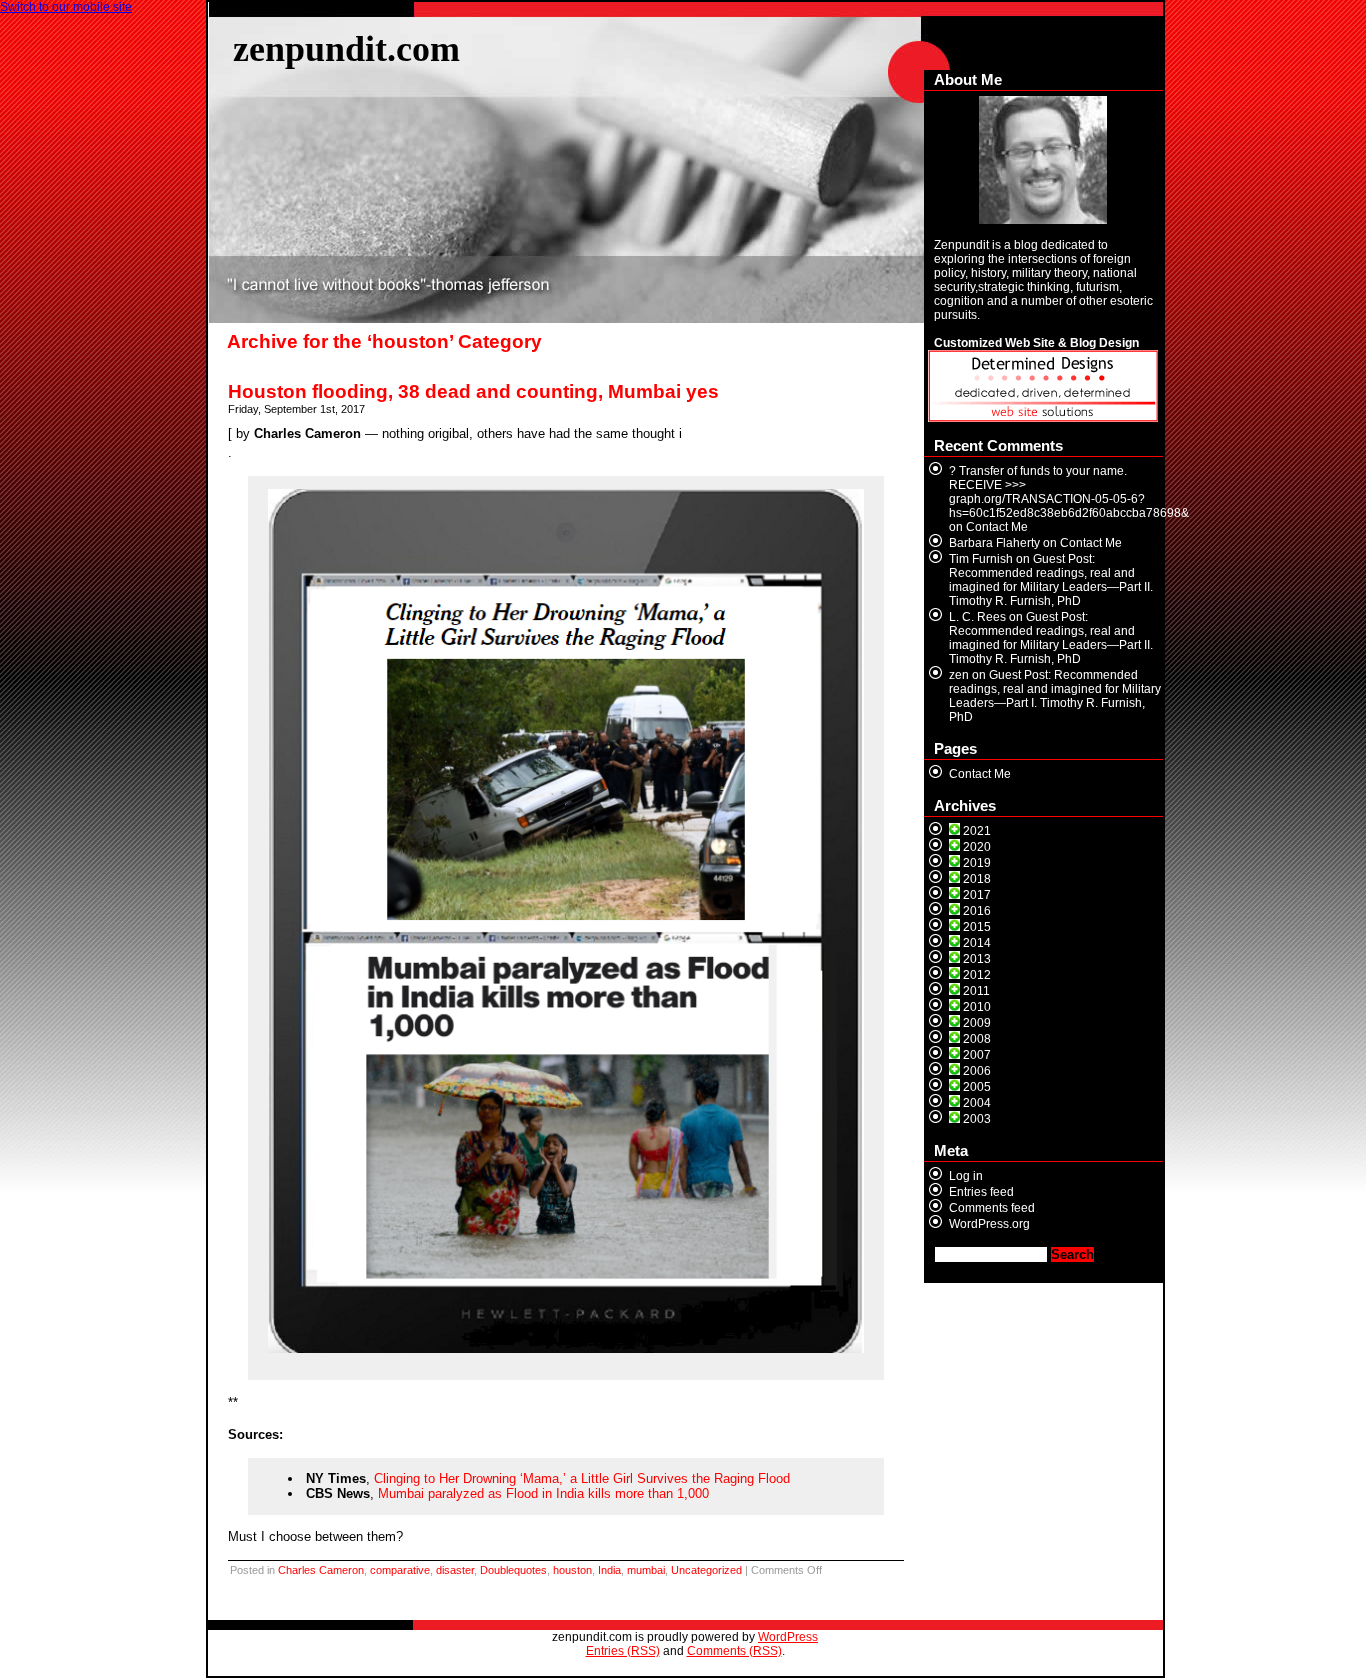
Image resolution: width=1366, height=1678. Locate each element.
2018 (977, 879)
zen (959, 675)
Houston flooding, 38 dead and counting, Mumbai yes (473, 391)
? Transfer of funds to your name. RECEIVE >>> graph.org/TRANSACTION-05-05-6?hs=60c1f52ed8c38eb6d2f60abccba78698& (1069, 492)
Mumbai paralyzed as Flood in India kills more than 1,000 (543, 1493)
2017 (977, 895)
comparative (400, 1570)
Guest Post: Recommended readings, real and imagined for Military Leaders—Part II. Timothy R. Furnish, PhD (1051, 580)
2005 (977, 1087)
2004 (977, 1103)
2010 (977, 1007)
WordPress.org (989, 1224)
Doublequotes (513, 1570)
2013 (977, 959)
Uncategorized (706, 1570)
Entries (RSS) (623, 1651)
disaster (455, 1570)
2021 (977, 831)
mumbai (646, 1570)
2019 (977, 863)
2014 (977, 943)
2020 (977, 847)
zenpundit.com (346, 48)
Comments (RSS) (734, 1651)
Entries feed (981, 1192)
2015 (977, 927)
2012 (977, 975)
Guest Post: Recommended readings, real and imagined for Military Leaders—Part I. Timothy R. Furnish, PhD (1055, 696)
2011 (976, 991)
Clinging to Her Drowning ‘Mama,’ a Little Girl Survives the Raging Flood (582, 1478)
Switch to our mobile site (66, 7)
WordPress (788, 1637)
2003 (977, 1119)
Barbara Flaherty (994, 543)
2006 (977, 1071)
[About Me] (1043, 160)
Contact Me (997, 527)
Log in (966, 1176)
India (609, 1570)
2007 (977, 1055)
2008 (977, 1039)
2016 (977, 911)
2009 (977, 1023)
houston (572, 1570)
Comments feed (992, 1208)
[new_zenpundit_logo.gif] (1043, 418)
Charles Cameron (321, 1570)
